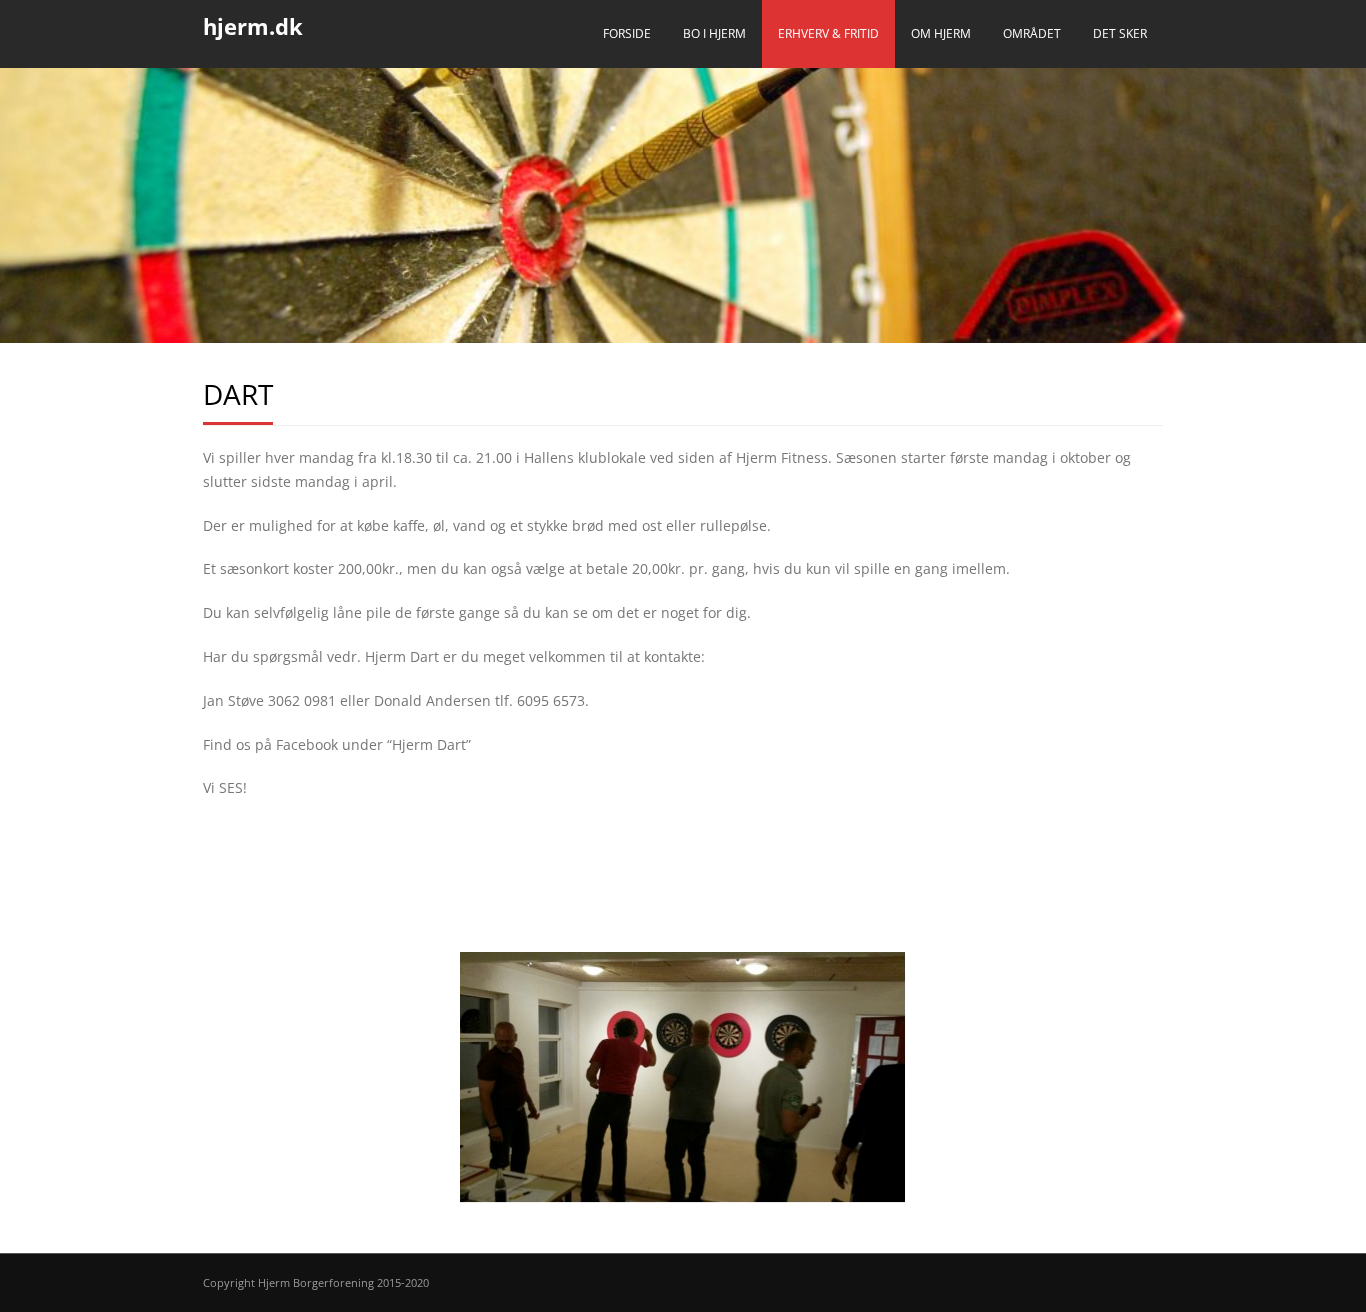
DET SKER (1120, 33)
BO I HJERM (714, 33)
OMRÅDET (1032, 33)
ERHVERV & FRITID (828, 33)
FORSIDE (627, 33)
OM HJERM (941, 33)
